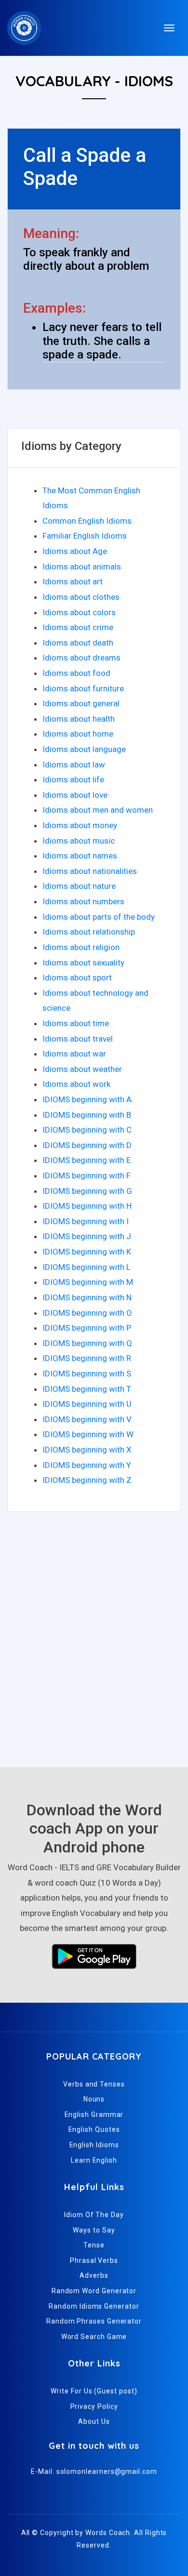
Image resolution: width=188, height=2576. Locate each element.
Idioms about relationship (89, 932)
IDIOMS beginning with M (88, 1282)
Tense (94, 2245)
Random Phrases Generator (94, 2321)
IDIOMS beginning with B (87, 1115)
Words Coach (108, 2533)
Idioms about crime (78, 627)
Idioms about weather (82, 1069)
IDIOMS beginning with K (87, 1252)
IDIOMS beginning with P (87, 1328)
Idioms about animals (82, 567)
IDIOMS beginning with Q (87, 1343)
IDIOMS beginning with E (87, 1160)
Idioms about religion (81, 947)
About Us (94, 2421)
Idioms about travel (78, 1039)
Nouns (94, 2099)
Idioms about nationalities (90, 871)
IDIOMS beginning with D (87, 1145)
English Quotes (94, 2129)
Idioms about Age (75, 551)
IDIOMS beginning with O (87, 1313)
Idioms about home (78, 734)
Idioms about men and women (98, 810)
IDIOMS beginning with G (87, 1191)
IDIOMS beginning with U (87, 1404)
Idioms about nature (79, 886)
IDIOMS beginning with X (87, 1450)
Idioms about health (79, 719)
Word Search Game (94, 2337)
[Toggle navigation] (169, 28)
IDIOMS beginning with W (88, 1434)
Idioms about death (78, 643)
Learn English (94, 2160)
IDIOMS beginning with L (87, 1267)
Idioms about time (76, 1023)
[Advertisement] (94, 1644)
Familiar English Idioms (85, 536)
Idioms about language (84, 749)
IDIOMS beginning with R (87, 1358)
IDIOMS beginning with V (87, 1419)
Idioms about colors (79, 612)
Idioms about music (79, 841)
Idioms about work (76, 1084)
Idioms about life (73, 779)
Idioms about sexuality (83, 963)
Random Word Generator (94, 2291)
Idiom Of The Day (94, 2215)
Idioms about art (73, 581)
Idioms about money (80, 825)
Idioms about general (81, 703)
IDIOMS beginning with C (87, 1130)
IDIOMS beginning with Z (87, 1480)
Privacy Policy (94, 2406)
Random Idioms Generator (94, 2306)
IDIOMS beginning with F (87, 1176)
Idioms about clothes (81, 597)
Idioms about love (75, 795)
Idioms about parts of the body (99, 917)
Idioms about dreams (81, 658)
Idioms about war (74, 1054)
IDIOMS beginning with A (87, 1099)
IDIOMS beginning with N (87, 1297)
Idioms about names (80, 856)
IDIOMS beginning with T (87, 1389)
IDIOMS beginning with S (87, 1374)
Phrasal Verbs (94, 2260)
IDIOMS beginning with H (87, 1206)
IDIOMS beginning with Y (87, 1465)
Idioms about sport (77, 978)
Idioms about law (74, 765)
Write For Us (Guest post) (94, 2391)
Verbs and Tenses (94, 2084)
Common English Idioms (87, 521)
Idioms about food (76, 673)
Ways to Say (94, 2230)
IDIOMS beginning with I (86, 1221)
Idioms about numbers (83, 901)
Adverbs (94, 2275)
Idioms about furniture (83, 688)
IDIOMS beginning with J (87, 1236)
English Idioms (94, 2145)
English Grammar (94, 2114)
